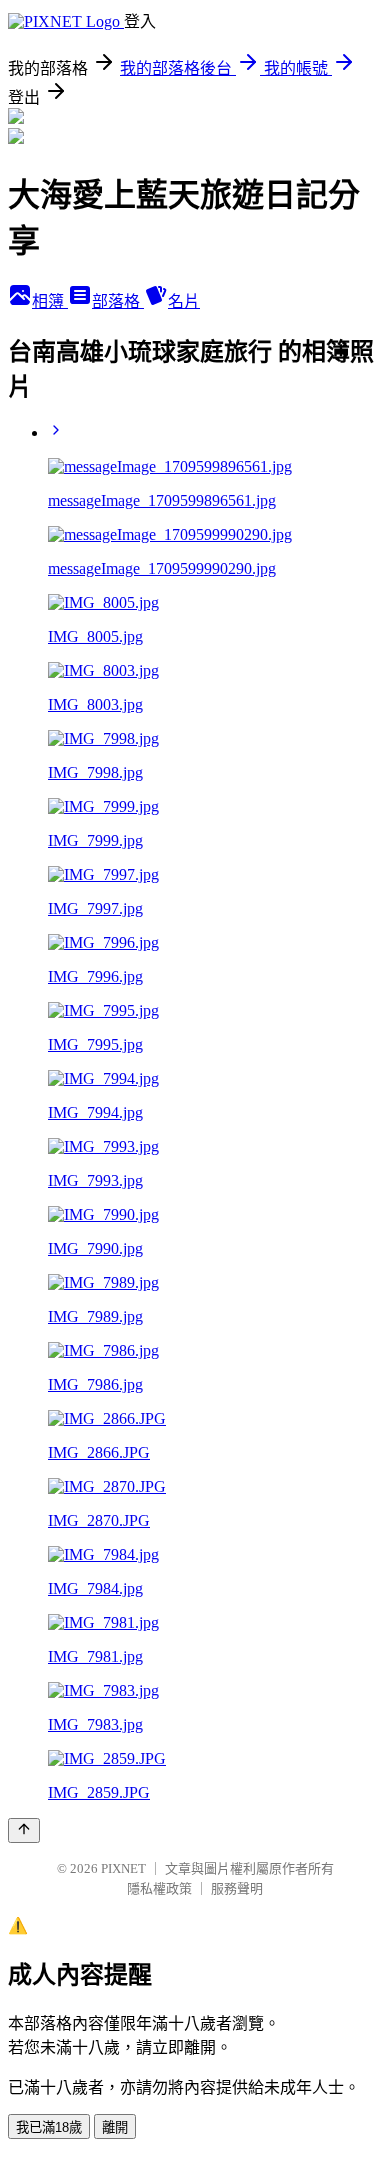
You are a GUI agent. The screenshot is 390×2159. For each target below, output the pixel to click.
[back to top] (24, 1830)
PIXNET (123, 1868)
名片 (184, 301)
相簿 (50, 301)
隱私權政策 (159, 1888)
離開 (115, 2127)
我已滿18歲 (49, 2127)
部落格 (118, 301)
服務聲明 (237, 1888)
